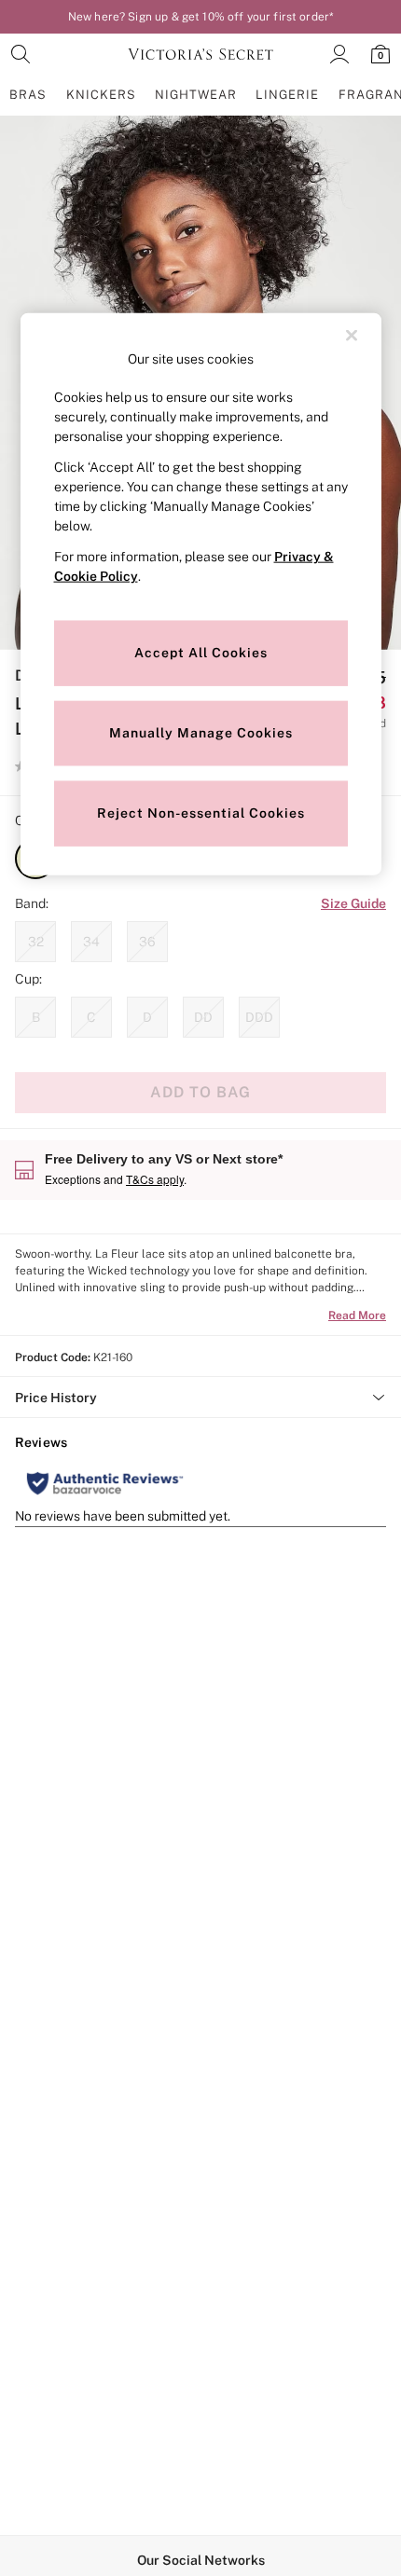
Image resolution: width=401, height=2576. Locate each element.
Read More (357, 1316)
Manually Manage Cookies (201, 733)
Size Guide (353, 903)
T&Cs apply (155, 1179)
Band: (32, 903)
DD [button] (203, 1017)
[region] (201, 594)
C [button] (91, 1017)
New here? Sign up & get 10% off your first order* (200, 17)
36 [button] (147, 942)
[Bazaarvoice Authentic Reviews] (105, 1483)
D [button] (147, 1017)
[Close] (352, 336)
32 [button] (36, 942)
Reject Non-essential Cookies (201, 813)
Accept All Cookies (201, 653)
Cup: (28, 979)
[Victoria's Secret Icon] (200, 54)
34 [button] (91, 942)
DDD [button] (259, 1017)
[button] (200, 1398)
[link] (21, 54)
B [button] (36, 1017)
